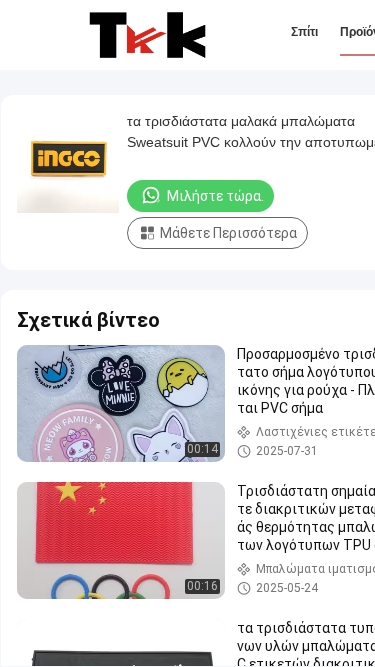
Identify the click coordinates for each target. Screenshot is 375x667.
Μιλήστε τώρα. (215, 196)
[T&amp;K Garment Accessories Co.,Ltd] (147, 35)
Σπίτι (304, 32)
